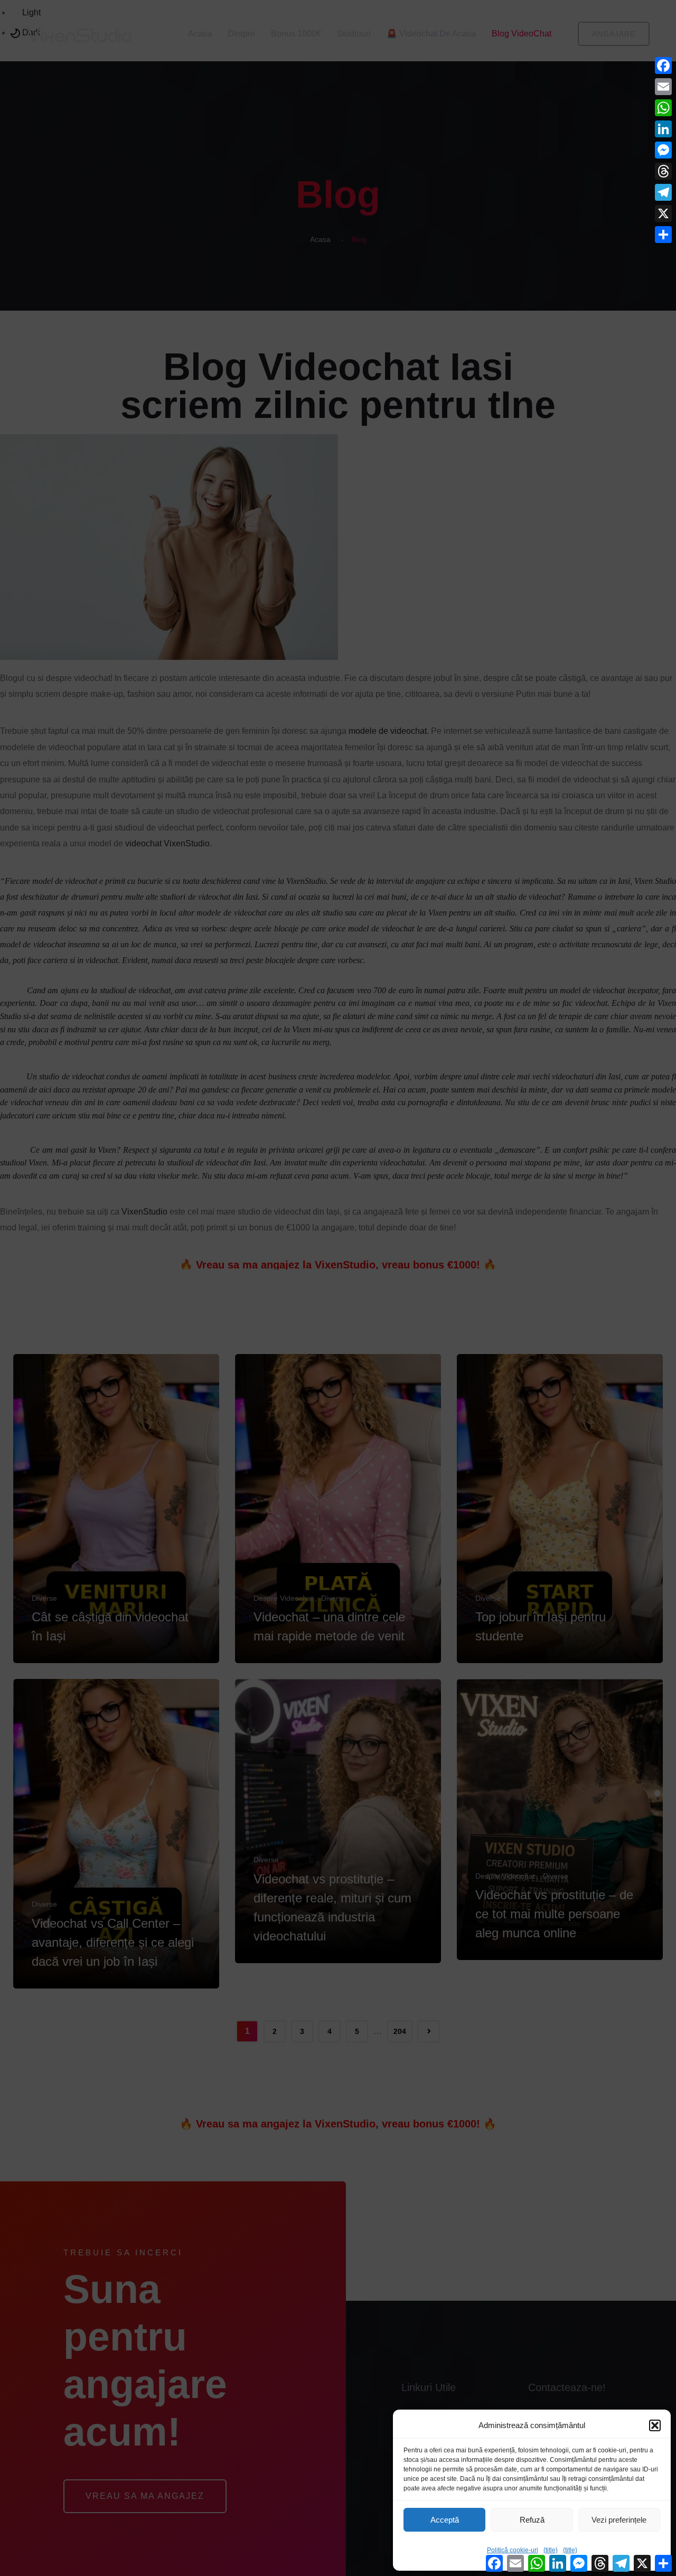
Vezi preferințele (619, 2520)
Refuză (532, 2520)
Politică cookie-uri (513, 2550)
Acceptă (445, 2520)
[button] (655, 2425)
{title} (551, 2550)
